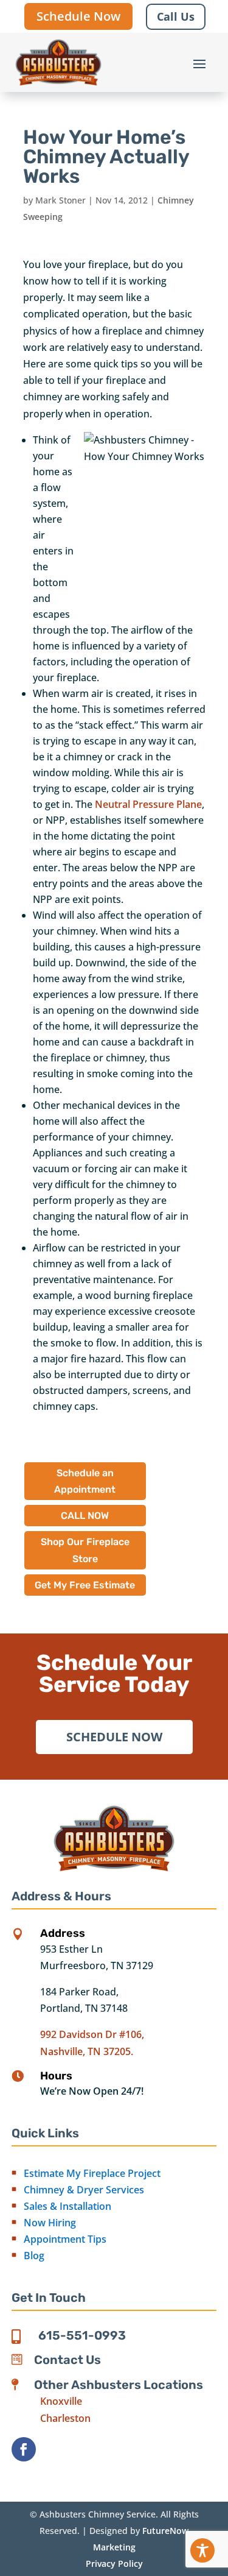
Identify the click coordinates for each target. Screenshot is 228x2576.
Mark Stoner (60, 200)
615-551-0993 (82, 2335)
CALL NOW (85, 1516)
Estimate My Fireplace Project (92, 2173)
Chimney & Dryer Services (84, 2190)
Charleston (65, 2418)
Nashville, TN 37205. (87, 2051)
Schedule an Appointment (85, 1481)
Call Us (176, 16)
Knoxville (61, 2401)
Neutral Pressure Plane (148, 804)
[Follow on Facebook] (24, 2449)
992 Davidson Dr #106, (92, 2034)
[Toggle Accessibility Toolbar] (202, 2550)
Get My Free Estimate (85, 1585)
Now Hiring (50, 2223)
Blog (34, 2256)
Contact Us (67, 2360)
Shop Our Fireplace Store (85, 1550)
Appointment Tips (65, 2239)
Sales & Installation (67, 2206)
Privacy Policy (114, 2564)
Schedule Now (78, 16)
